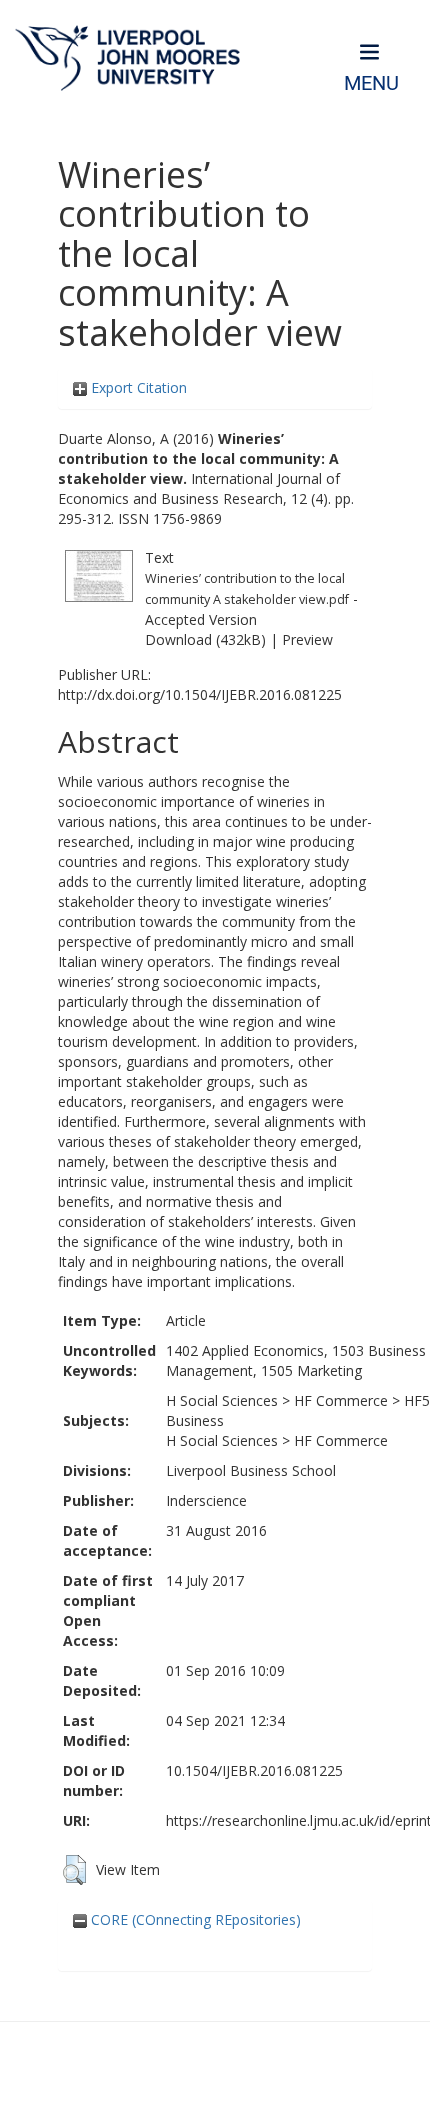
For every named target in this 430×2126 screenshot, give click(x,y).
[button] (74, 1870)
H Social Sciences (222, 1400)
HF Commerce (341, 1400)
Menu (371, 83)
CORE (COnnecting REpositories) (194, 1919)
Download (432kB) (205, 639)
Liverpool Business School (251, 1470)
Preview (307, 639)
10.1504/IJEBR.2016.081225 (254, 1770)
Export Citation (137, 387)
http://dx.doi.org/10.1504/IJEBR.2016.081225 (200, 694)
